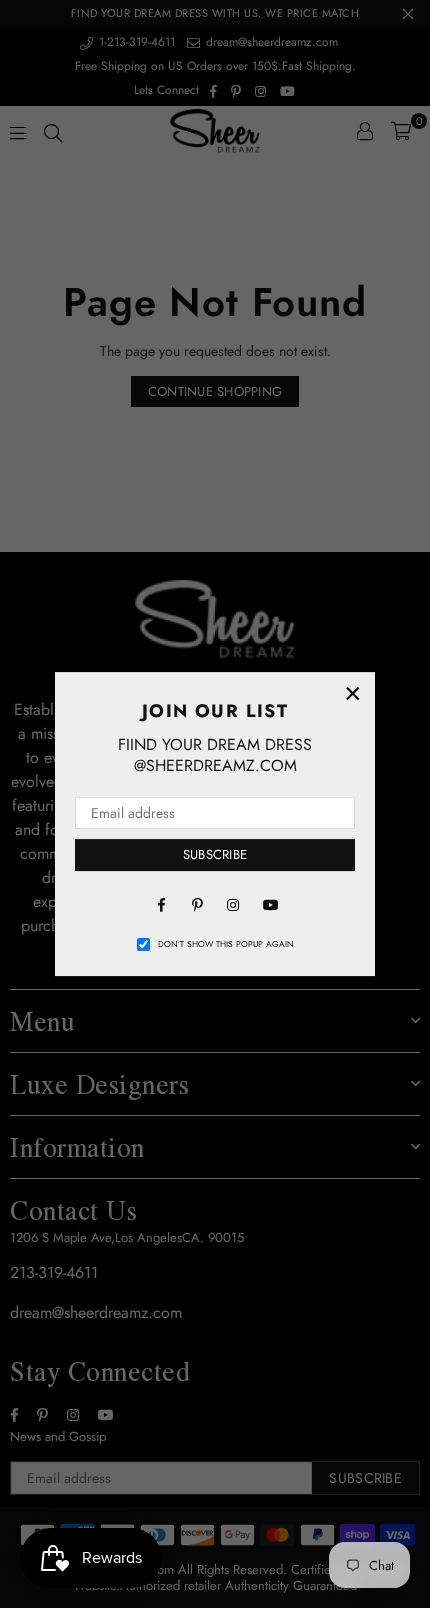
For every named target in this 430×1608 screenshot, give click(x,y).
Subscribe (215, 854)
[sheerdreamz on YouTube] (269, 904)
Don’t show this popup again (226, 944)
